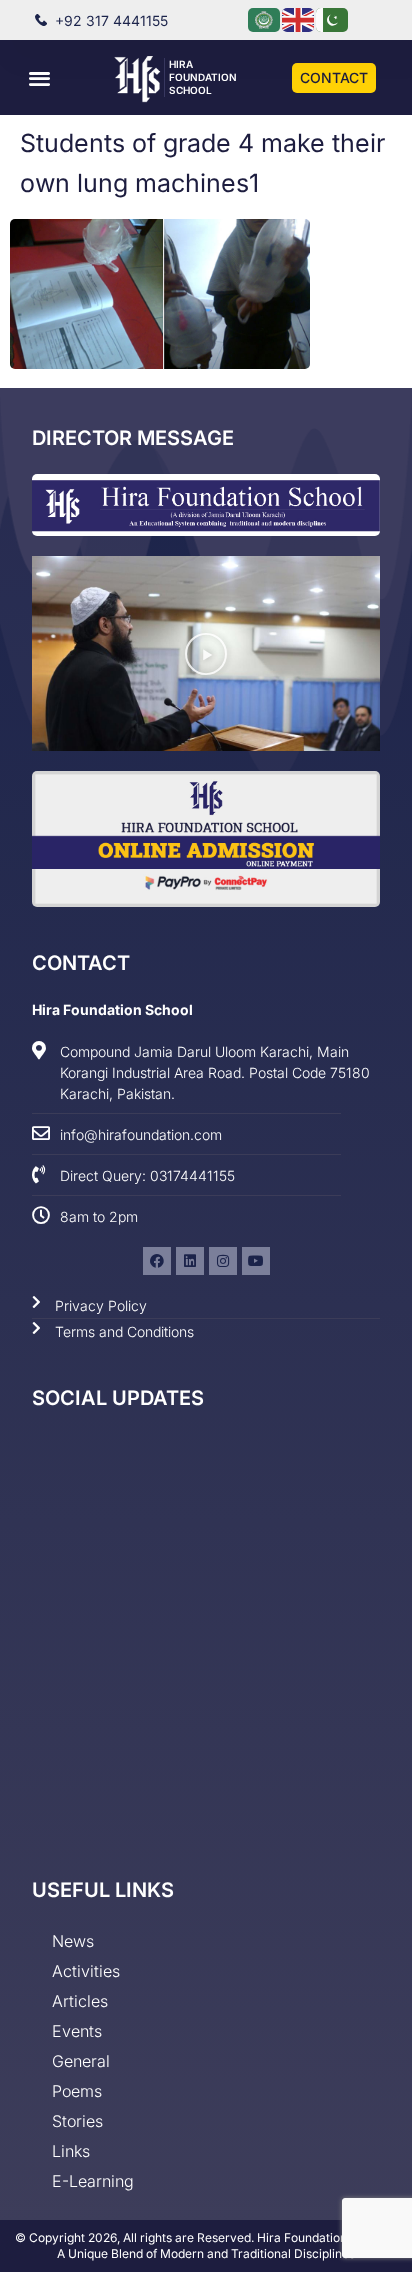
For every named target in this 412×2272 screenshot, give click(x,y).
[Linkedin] (190, 1261)
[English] (299, 18)
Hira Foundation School (203, 77)
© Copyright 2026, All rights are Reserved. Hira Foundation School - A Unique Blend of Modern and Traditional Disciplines (206, 2245)
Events (77, 2031)
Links (71, 2151)
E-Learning (93, 2181)
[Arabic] (265, 18)
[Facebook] (157, 1261)
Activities (86, 1971)
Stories (77, 2121)
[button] (39, 77)
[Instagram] (223, 1261)
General (81, 2061)
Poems (77, 2091)
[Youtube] (256, 1261)
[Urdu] (333, 18)
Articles (80, 2001)
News (73, 1941)
